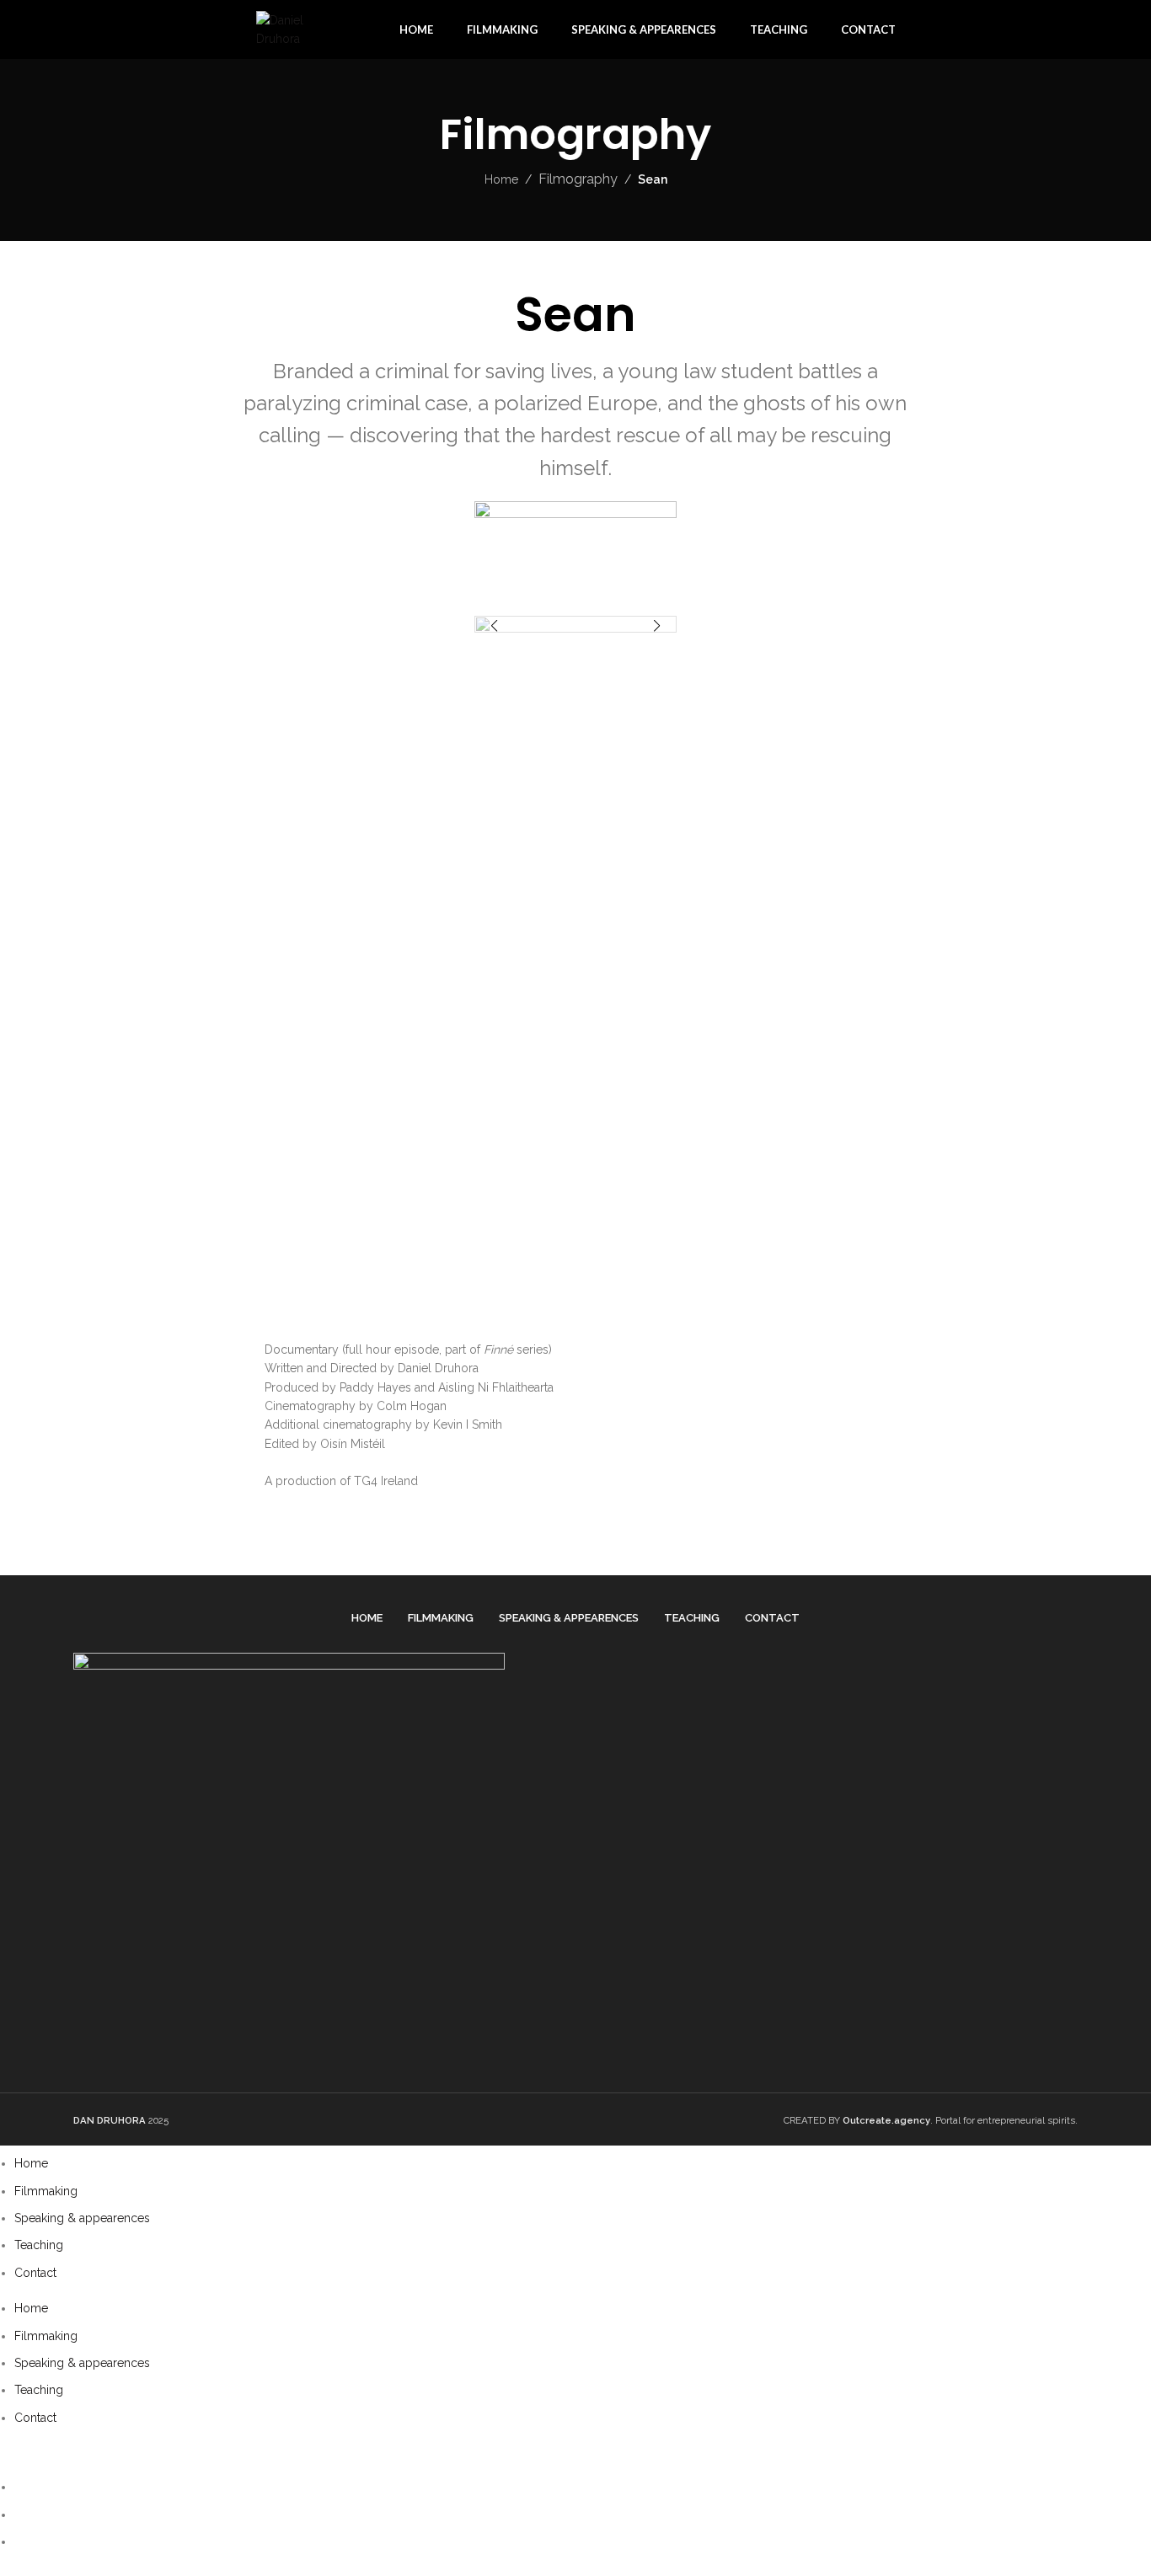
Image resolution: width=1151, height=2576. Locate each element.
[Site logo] (302, 29)
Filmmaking (46, 2191)
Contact (35, 2273)
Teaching (39, 2245)
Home (501, 179)
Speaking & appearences (82, 2218)
